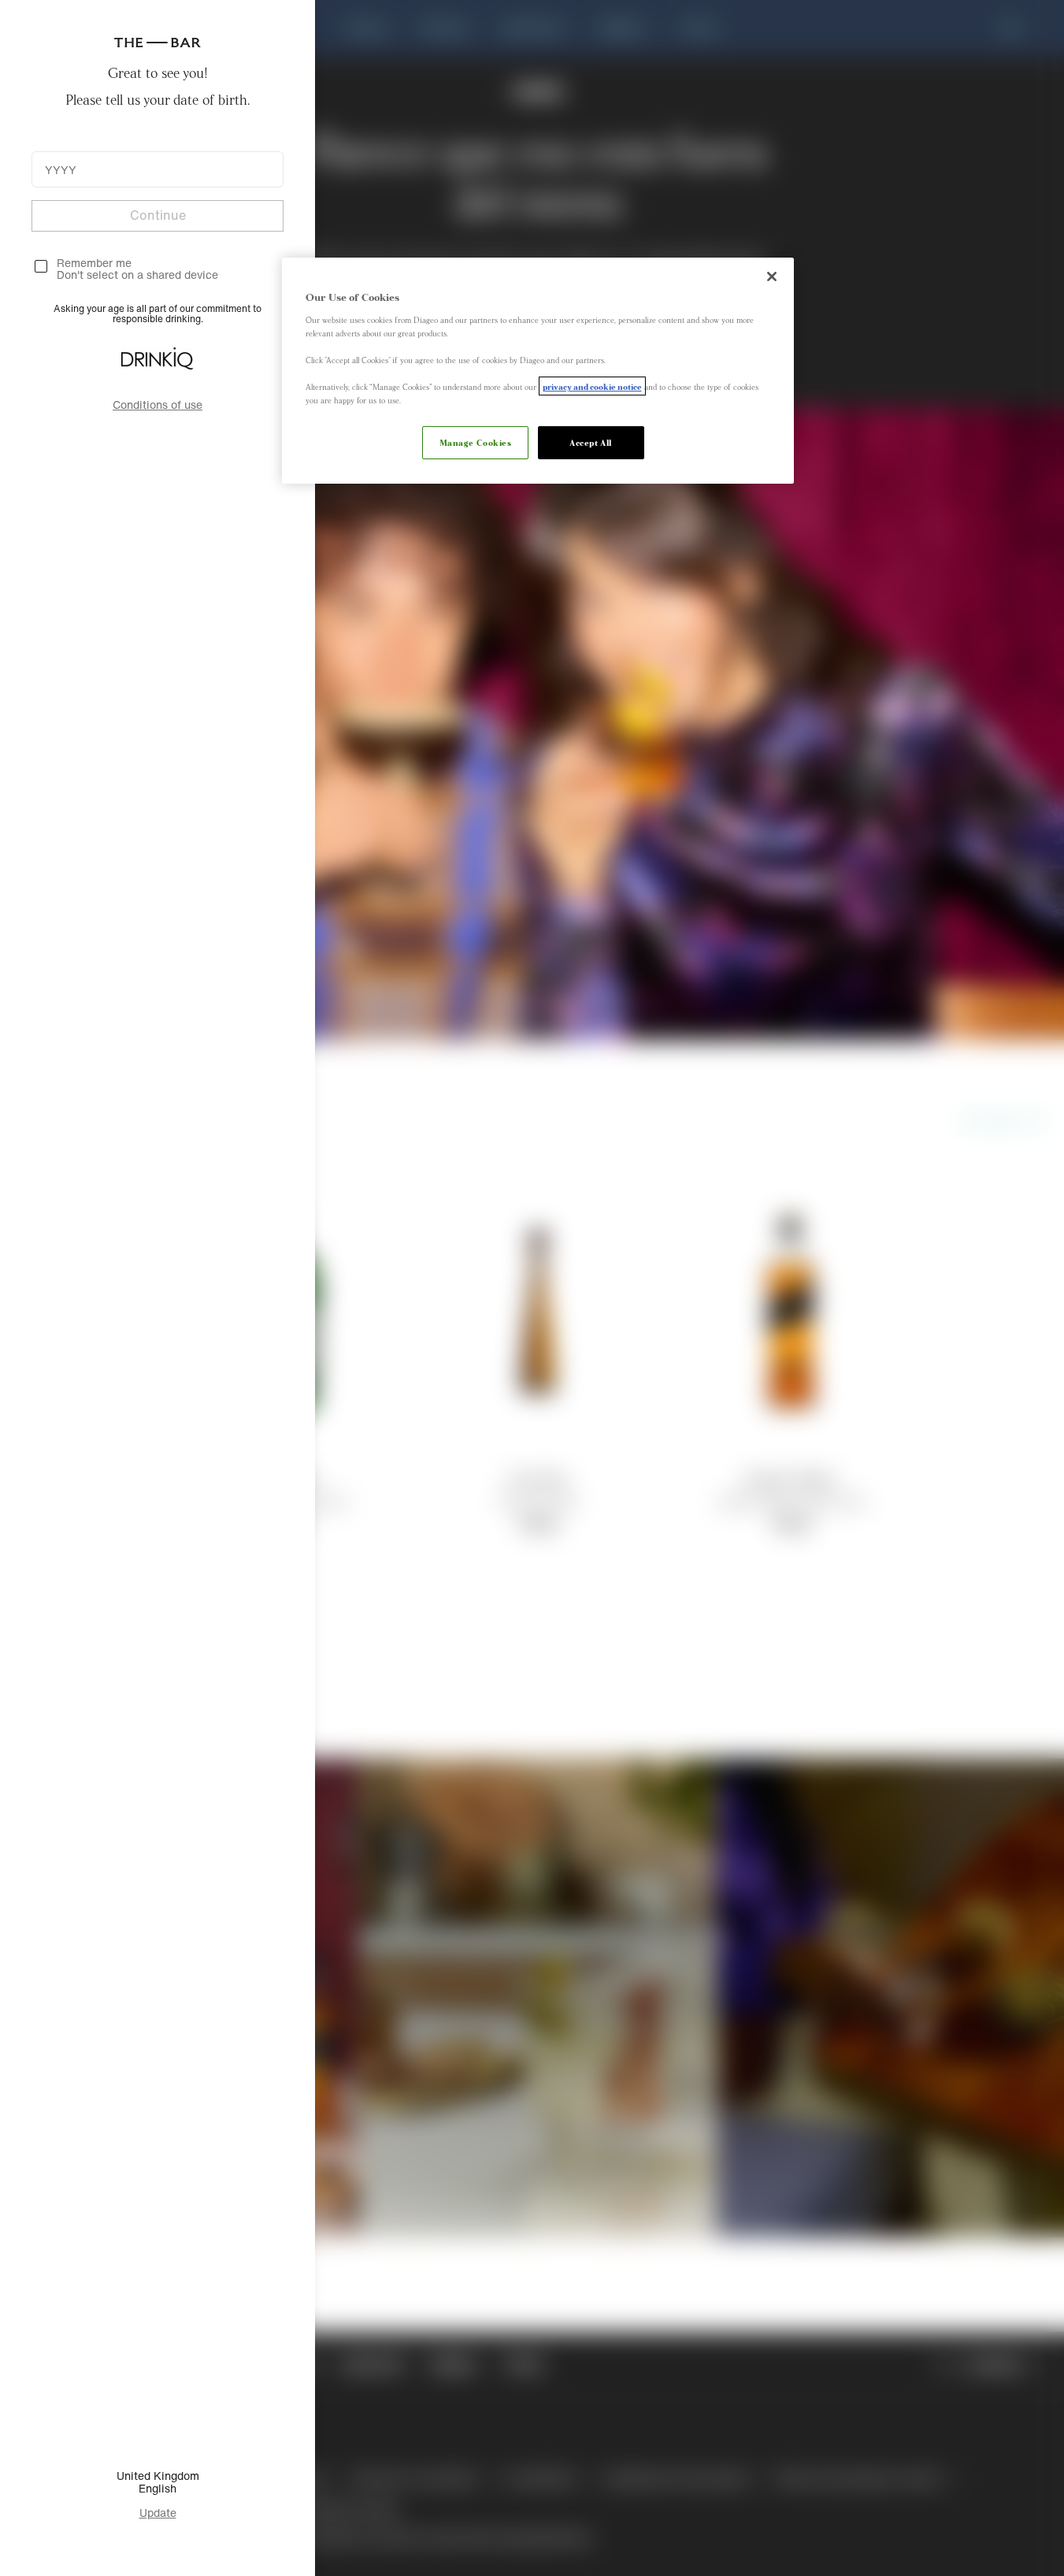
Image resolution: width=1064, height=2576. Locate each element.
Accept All (591, 442)
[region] (538, 371)
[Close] (772, 277)
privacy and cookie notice (592, 386)
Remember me (94, 263)
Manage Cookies (476, 442)
